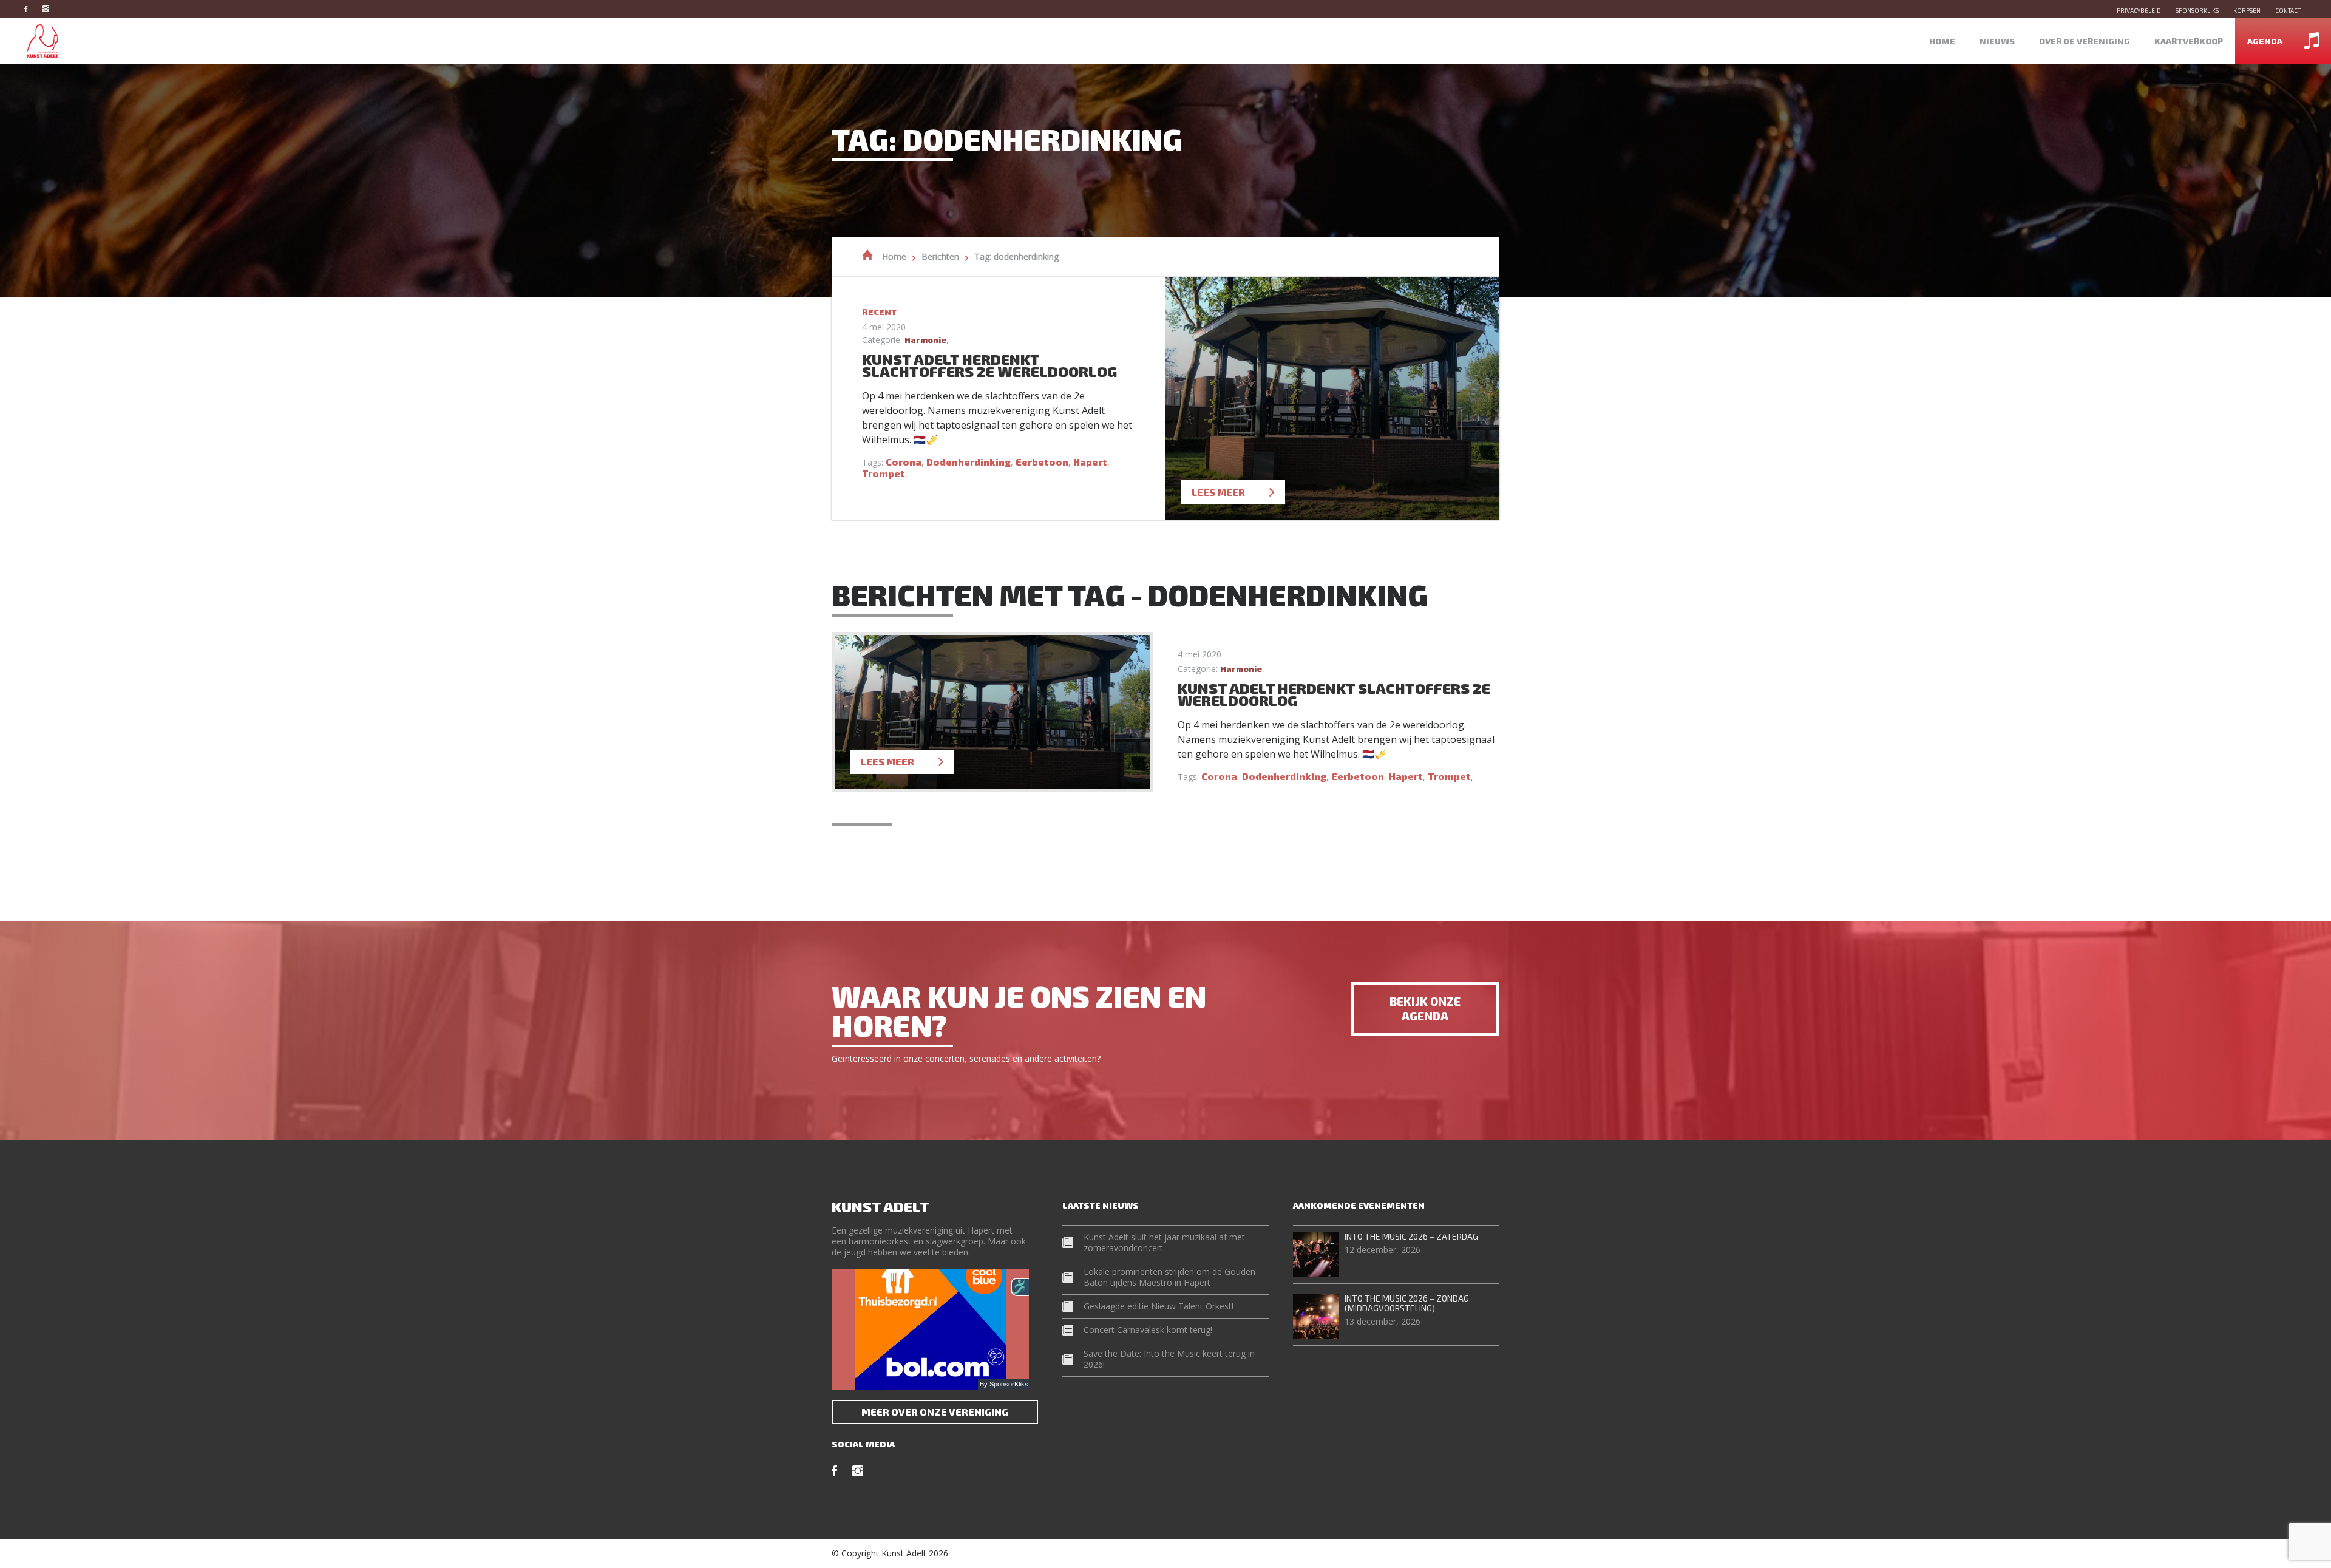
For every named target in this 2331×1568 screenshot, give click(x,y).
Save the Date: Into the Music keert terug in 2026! (1169, 1359)
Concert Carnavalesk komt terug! (1148, 1330)
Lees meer (1218, 492)
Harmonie (925, 340)
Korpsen (2247, 10)
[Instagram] (52, 9)
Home (1942, 41)
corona (904, 462)
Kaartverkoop (2189, 41)
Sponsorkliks (2197, 10)
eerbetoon (1042, 462)
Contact (2288, 10)
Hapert (1090, 462)
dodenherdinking (969, 462)
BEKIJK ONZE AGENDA (1425, 1009)
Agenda (2265, 41)
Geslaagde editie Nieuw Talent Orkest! (1159, 1306)
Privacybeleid (2139, 10)
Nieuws (1997, 41)
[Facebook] (32, 9)
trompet (884, 473)
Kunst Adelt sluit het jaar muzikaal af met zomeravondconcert (1164, 1242)
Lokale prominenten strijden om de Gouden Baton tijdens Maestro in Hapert (1169, 1277)
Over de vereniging (2085, 41)
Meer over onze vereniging (935, 1412)
